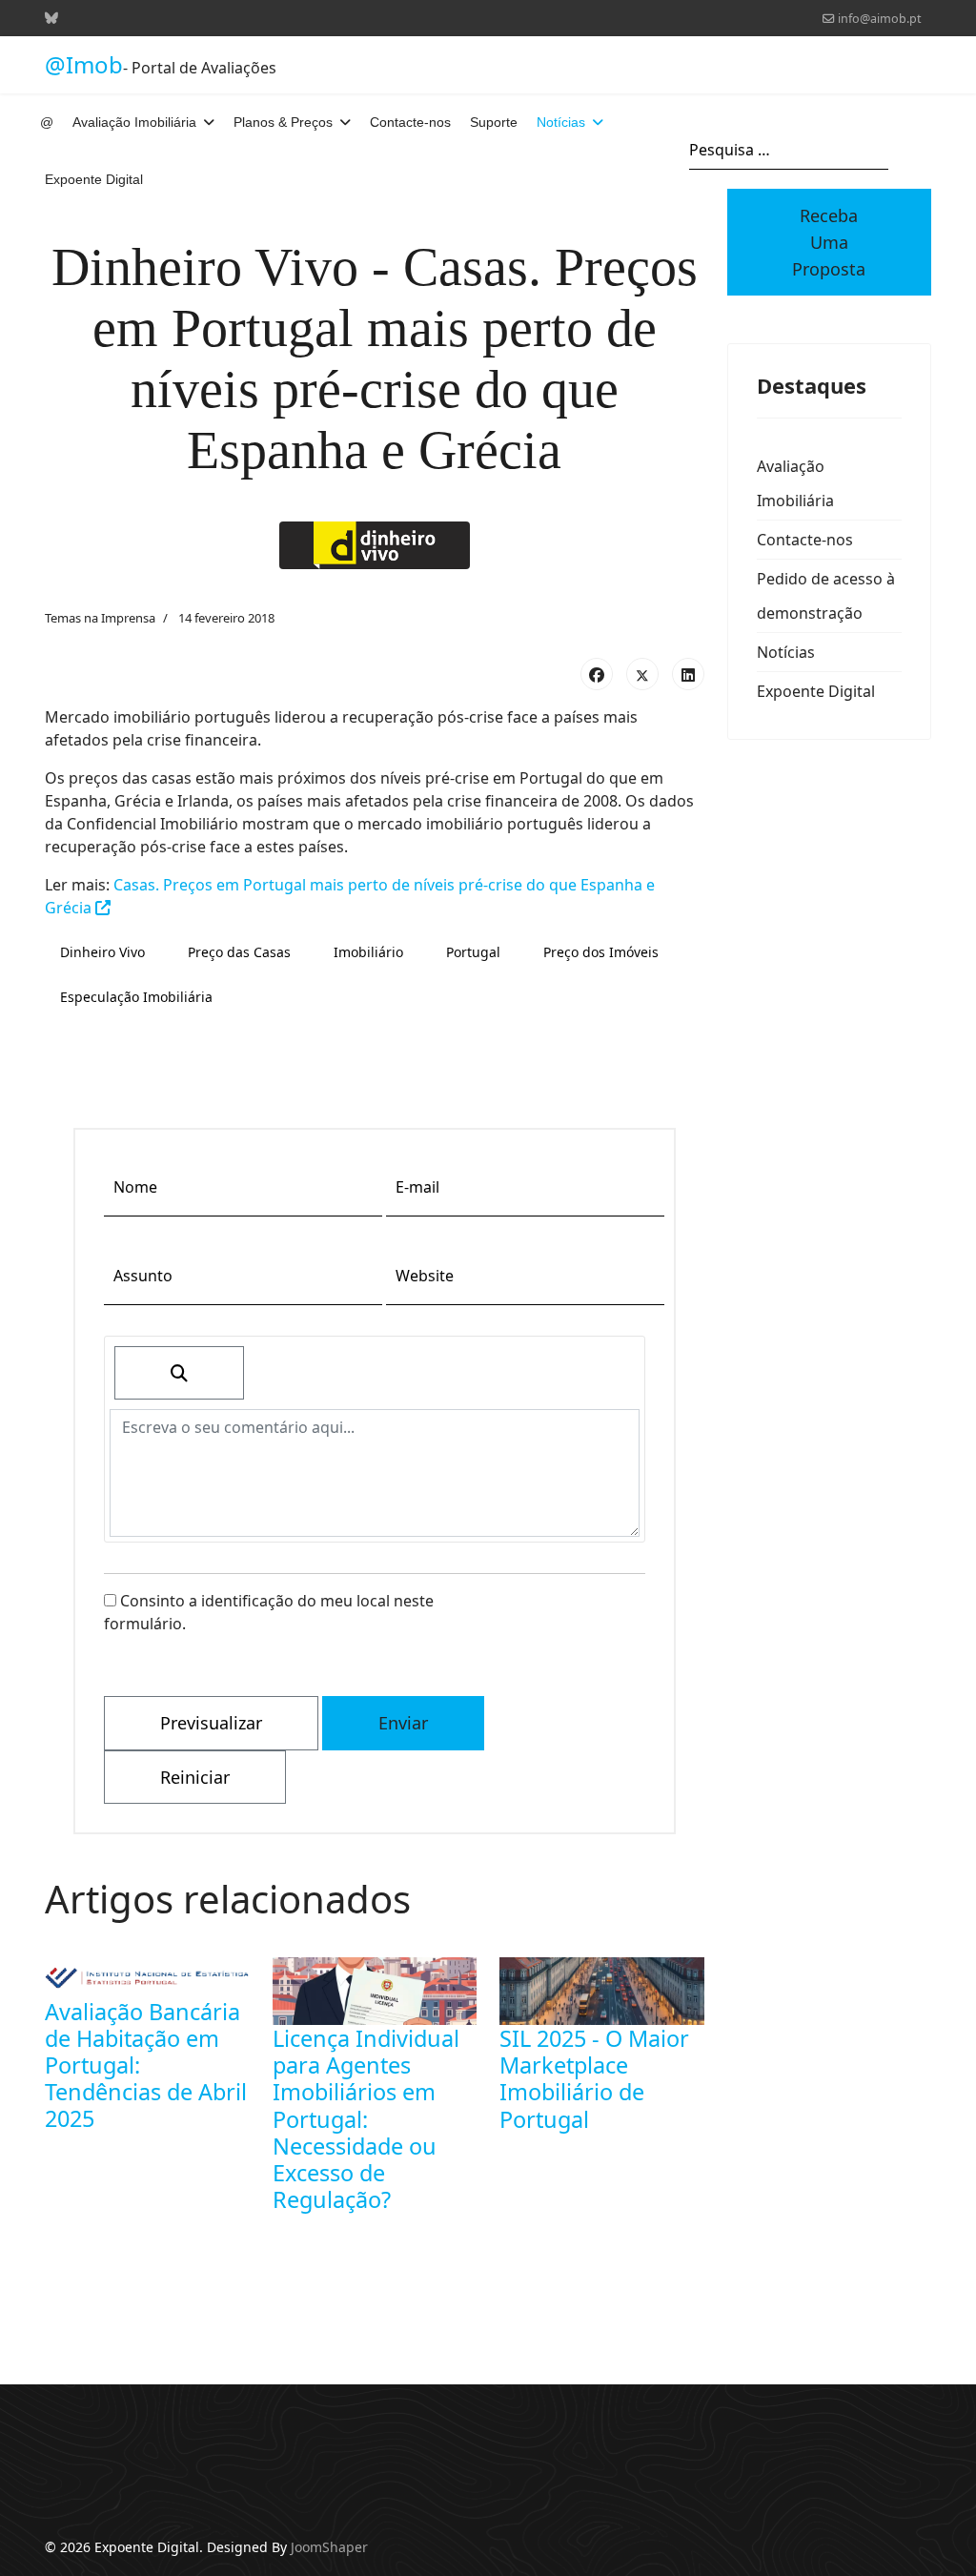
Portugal (473, 952)
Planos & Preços (283, 122)
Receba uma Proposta (829, 242)
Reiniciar (195, 1777)
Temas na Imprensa (100, 618)
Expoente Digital (94, 179)
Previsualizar (211, 1723)
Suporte (494, 122)
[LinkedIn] (688, 674)
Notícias (561, 122)
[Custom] (51, 18)
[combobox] (789, 150)
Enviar (403, 1723)
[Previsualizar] (179, 1373)
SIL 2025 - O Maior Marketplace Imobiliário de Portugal (594, 2078)
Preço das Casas (239, 952)
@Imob (84, 65)
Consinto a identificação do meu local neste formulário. (269, 1612)
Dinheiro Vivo (102, 952)
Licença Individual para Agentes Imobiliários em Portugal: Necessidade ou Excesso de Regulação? (366, 2119)
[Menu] (919, 151)
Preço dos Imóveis (601, 952)
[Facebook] (597, 674)
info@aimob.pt (880, 19)
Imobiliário (368, 952)
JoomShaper (329, 2547)
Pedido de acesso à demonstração (826, 596)
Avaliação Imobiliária (134, 122)
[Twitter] (642, 674)
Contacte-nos (410, 122)
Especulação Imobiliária (136, 997)
